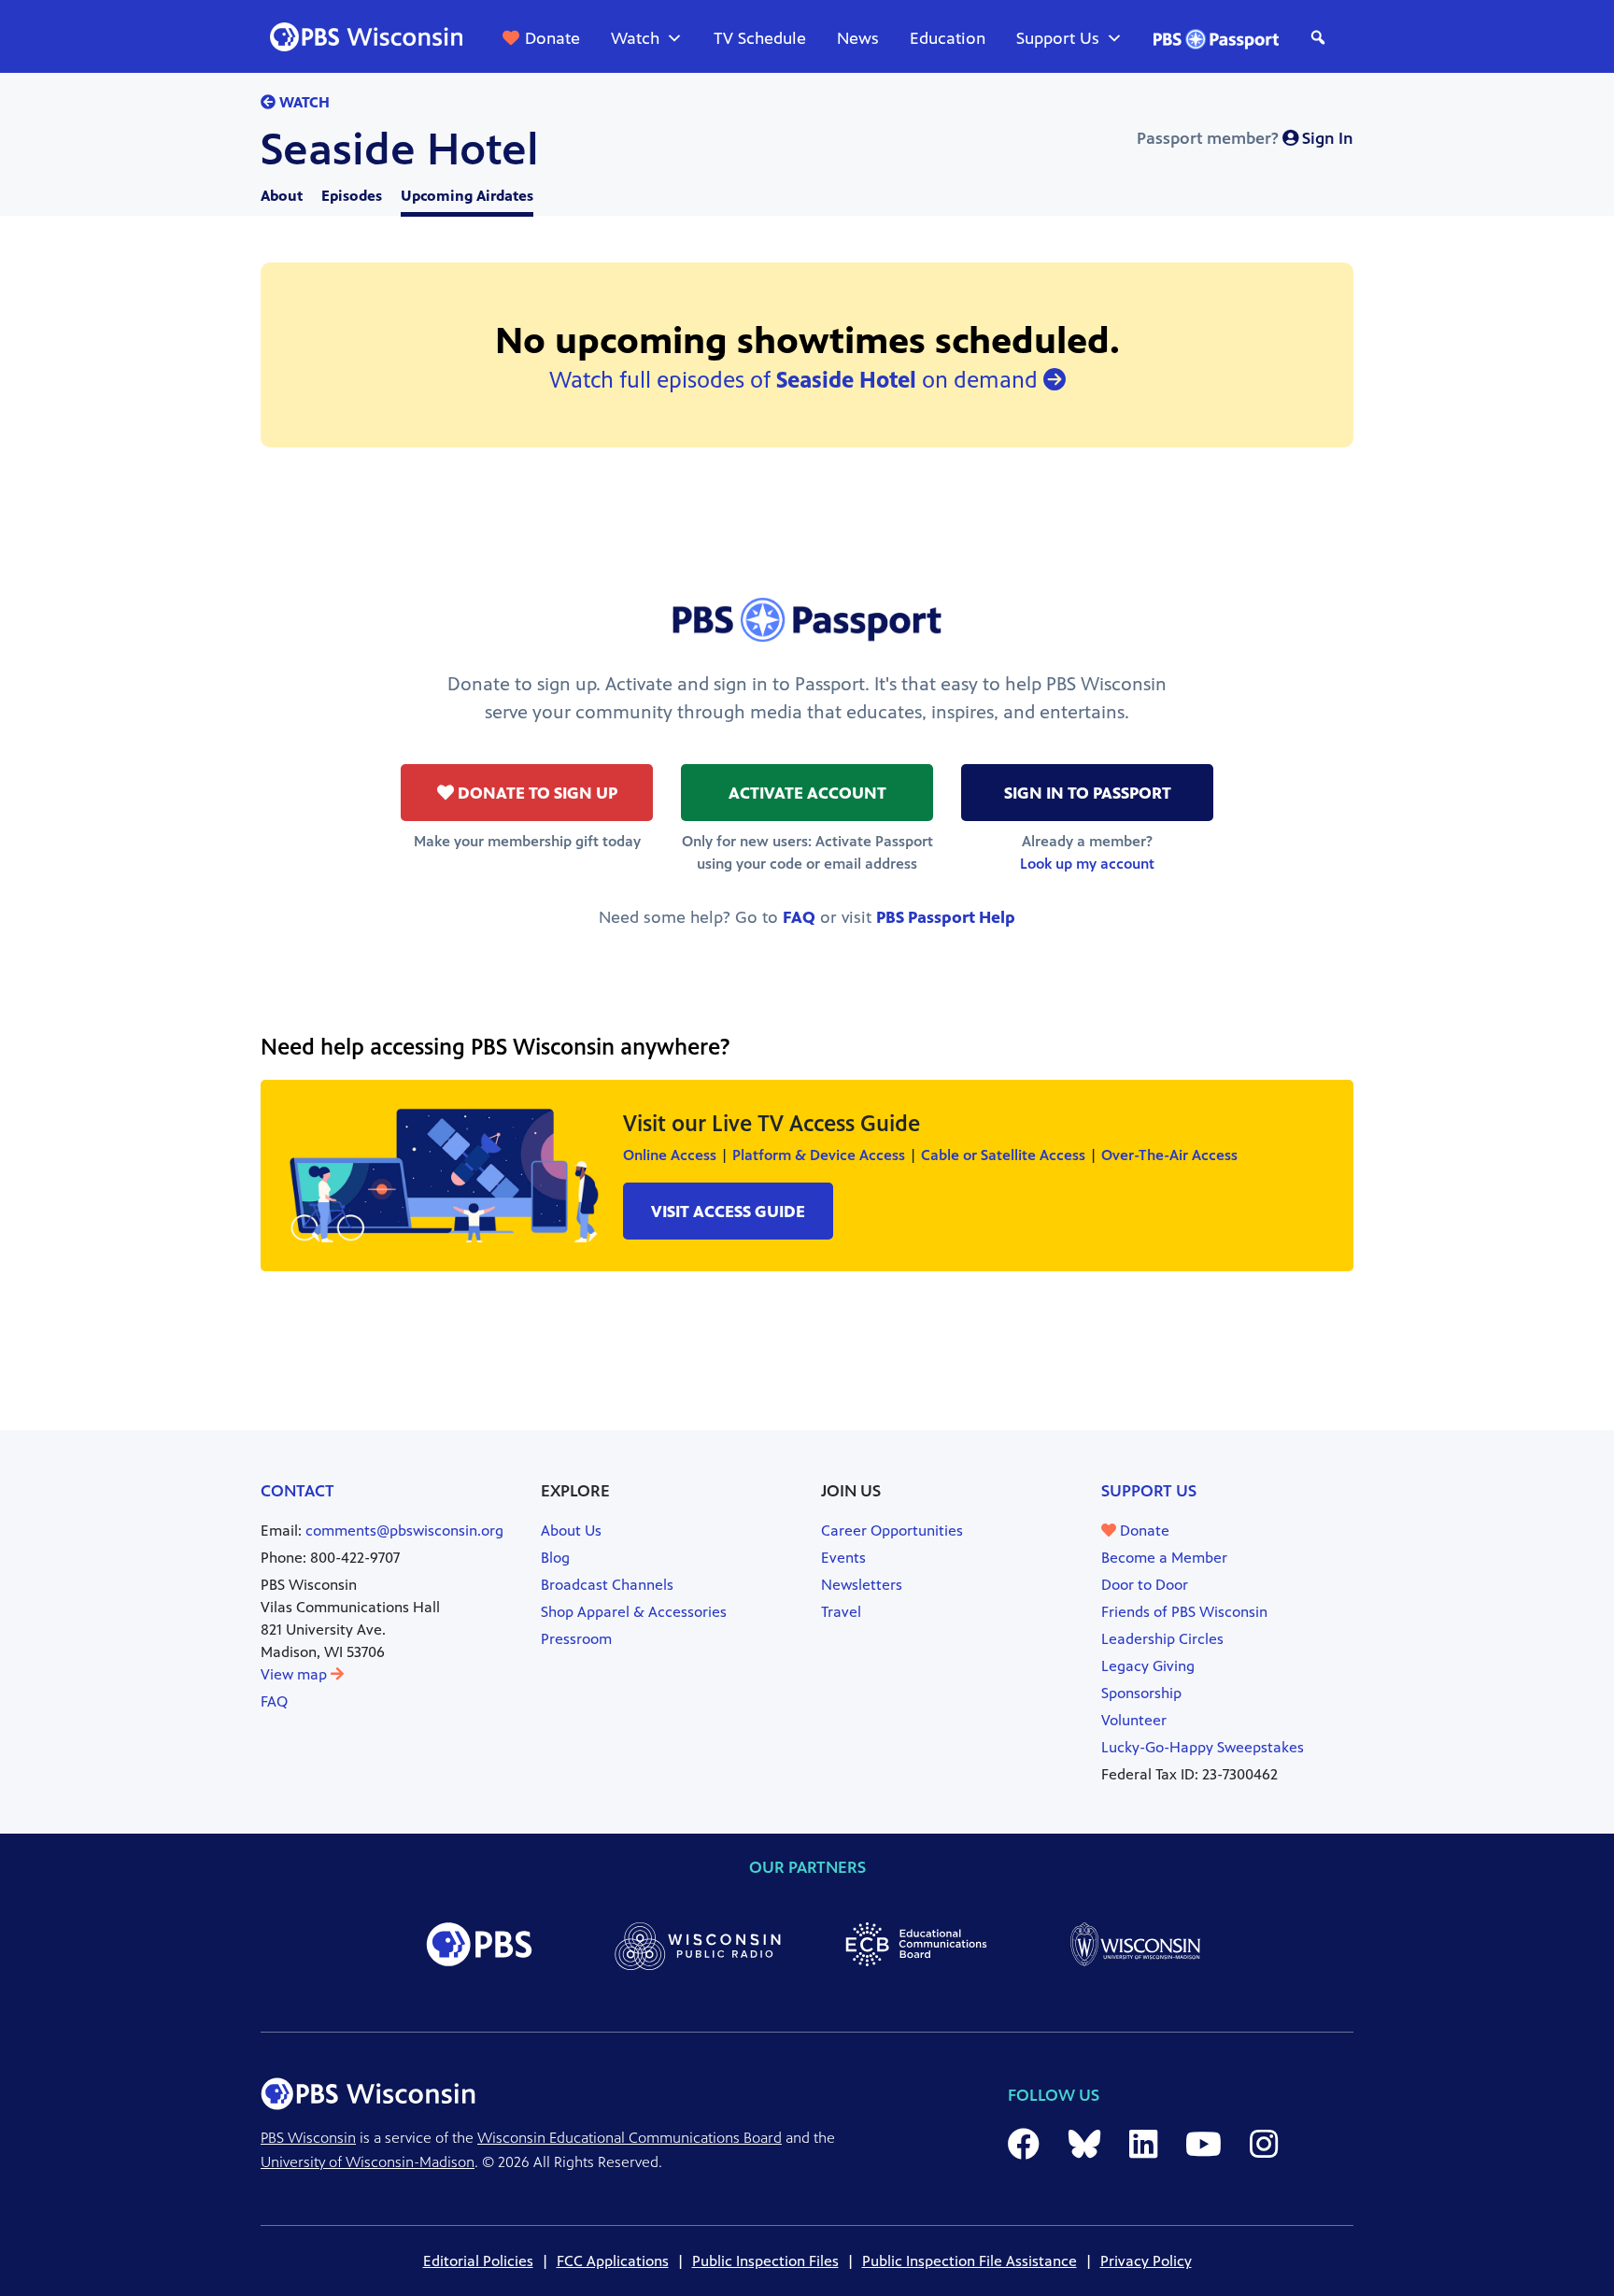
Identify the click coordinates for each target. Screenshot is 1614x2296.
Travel (841, 1612)
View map (296, 1674)
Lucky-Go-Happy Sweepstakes (1203, 1747)
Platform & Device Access (819, 1155)
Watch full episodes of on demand (796, 380)
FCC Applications (613, 2261)
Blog (555, 1558)
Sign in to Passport (1088, 793)
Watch (635, 38)
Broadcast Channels (607, 1585)
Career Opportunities (892, 1531)
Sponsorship (1141, 1693)
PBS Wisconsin (308, 2138)
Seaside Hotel (400, 149)
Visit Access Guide (728, 1212)
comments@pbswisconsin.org (404, 1531)
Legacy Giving (1148, 1666)
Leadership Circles (1162, 1639)
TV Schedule (760, 38)
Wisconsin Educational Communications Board (630, 2138)
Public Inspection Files (765, 2261)
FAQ (799, 917)
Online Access (670, 1155)
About (282, 196)
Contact (297, 1491)
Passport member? (1245, 138)
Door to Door (1145, 1585)
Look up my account (1087, 864)
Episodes (352, 196)
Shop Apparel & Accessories (634, 1612)
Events (843, 1558)
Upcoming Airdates (467, 196)
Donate (552, 38)
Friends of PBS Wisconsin (1184, 1612)
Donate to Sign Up (536, 793)
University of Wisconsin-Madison (368, 2162)
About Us (571, 1531)
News (858, 38)
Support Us (1058, 38)
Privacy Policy (1146, 2261)
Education (948, 38)
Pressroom (576, 1639)
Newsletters (862, 1585)
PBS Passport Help (946, 917)
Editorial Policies (478, 2261)
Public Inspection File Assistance (970, 2261)
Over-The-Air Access (1169, 1155)
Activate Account (807, 793)
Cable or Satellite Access (1003, 1155)
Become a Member (1164, 1558)
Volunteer (1134, 1720)
